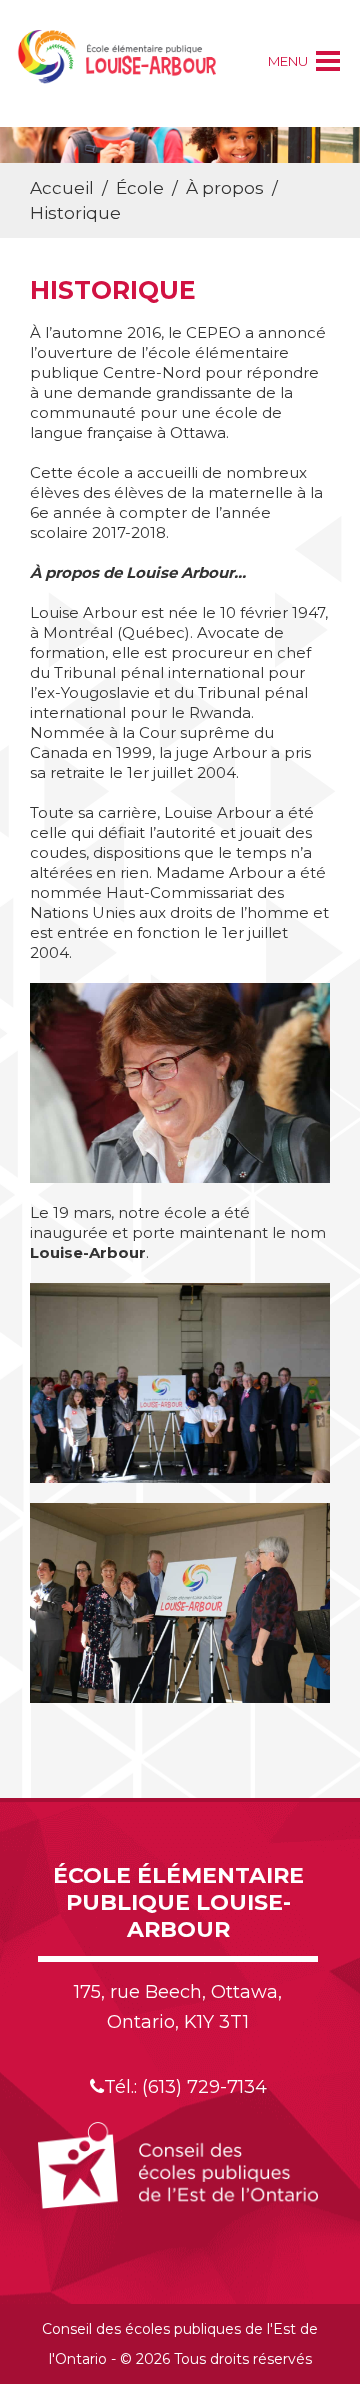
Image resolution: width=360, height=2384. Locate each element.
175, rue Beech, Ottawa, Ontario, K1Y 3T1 (178, 2007)
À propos (225, 188)
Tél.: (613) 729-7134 (185, 2087)
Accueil (62, 188)
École (140, 188)
